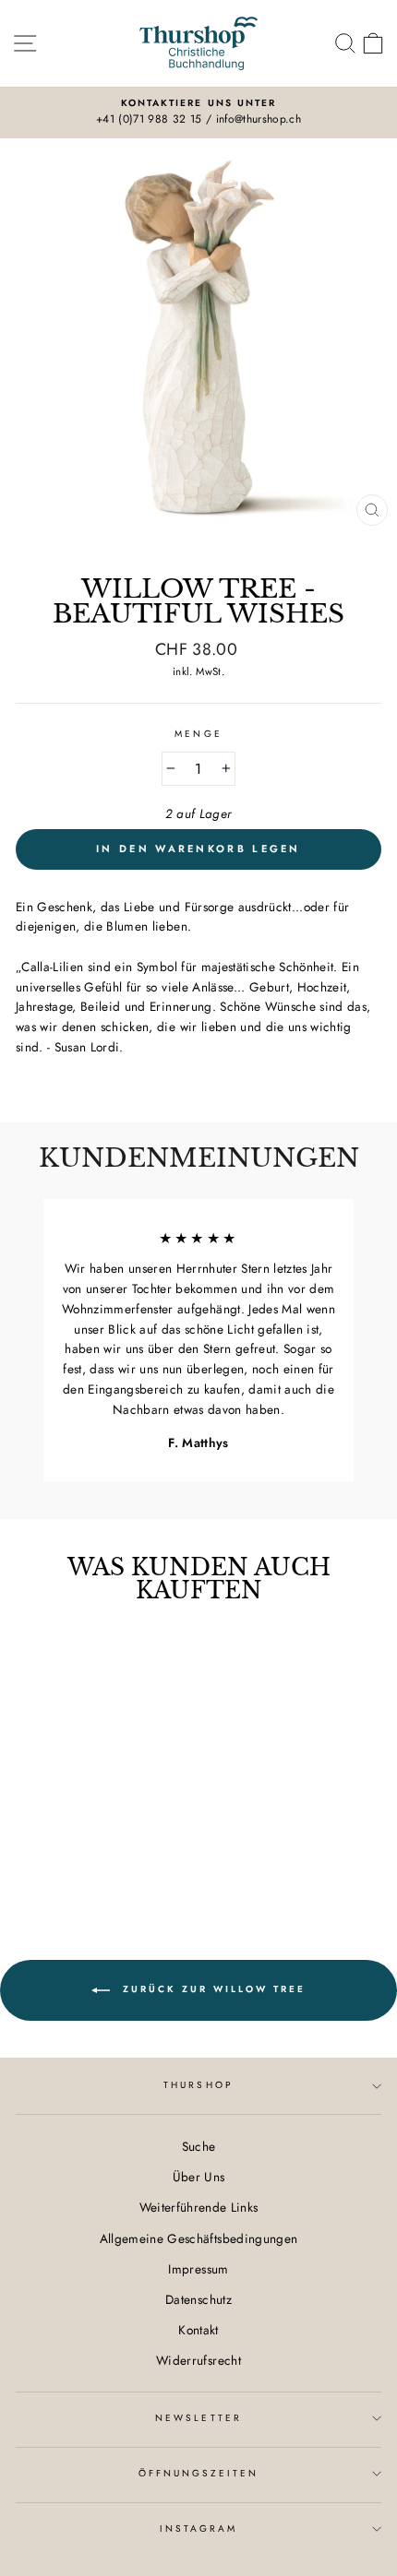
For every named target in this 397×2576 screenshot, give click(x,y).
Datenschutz (198, 2299)
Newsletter (198, 2418)
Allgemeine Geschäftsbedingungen (199, 2238)
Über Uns (199, 2177)
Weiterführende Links (199, 2207)
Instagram (199, 2529)
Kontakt (198, 2330)
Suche (199, 2146)
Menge (198, 734)
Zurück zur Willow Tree (211, 1989)
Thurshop (198, 2085)
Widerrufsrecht (198, 2360)
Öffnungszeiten (199, 2473)
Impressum (198, 2269)
